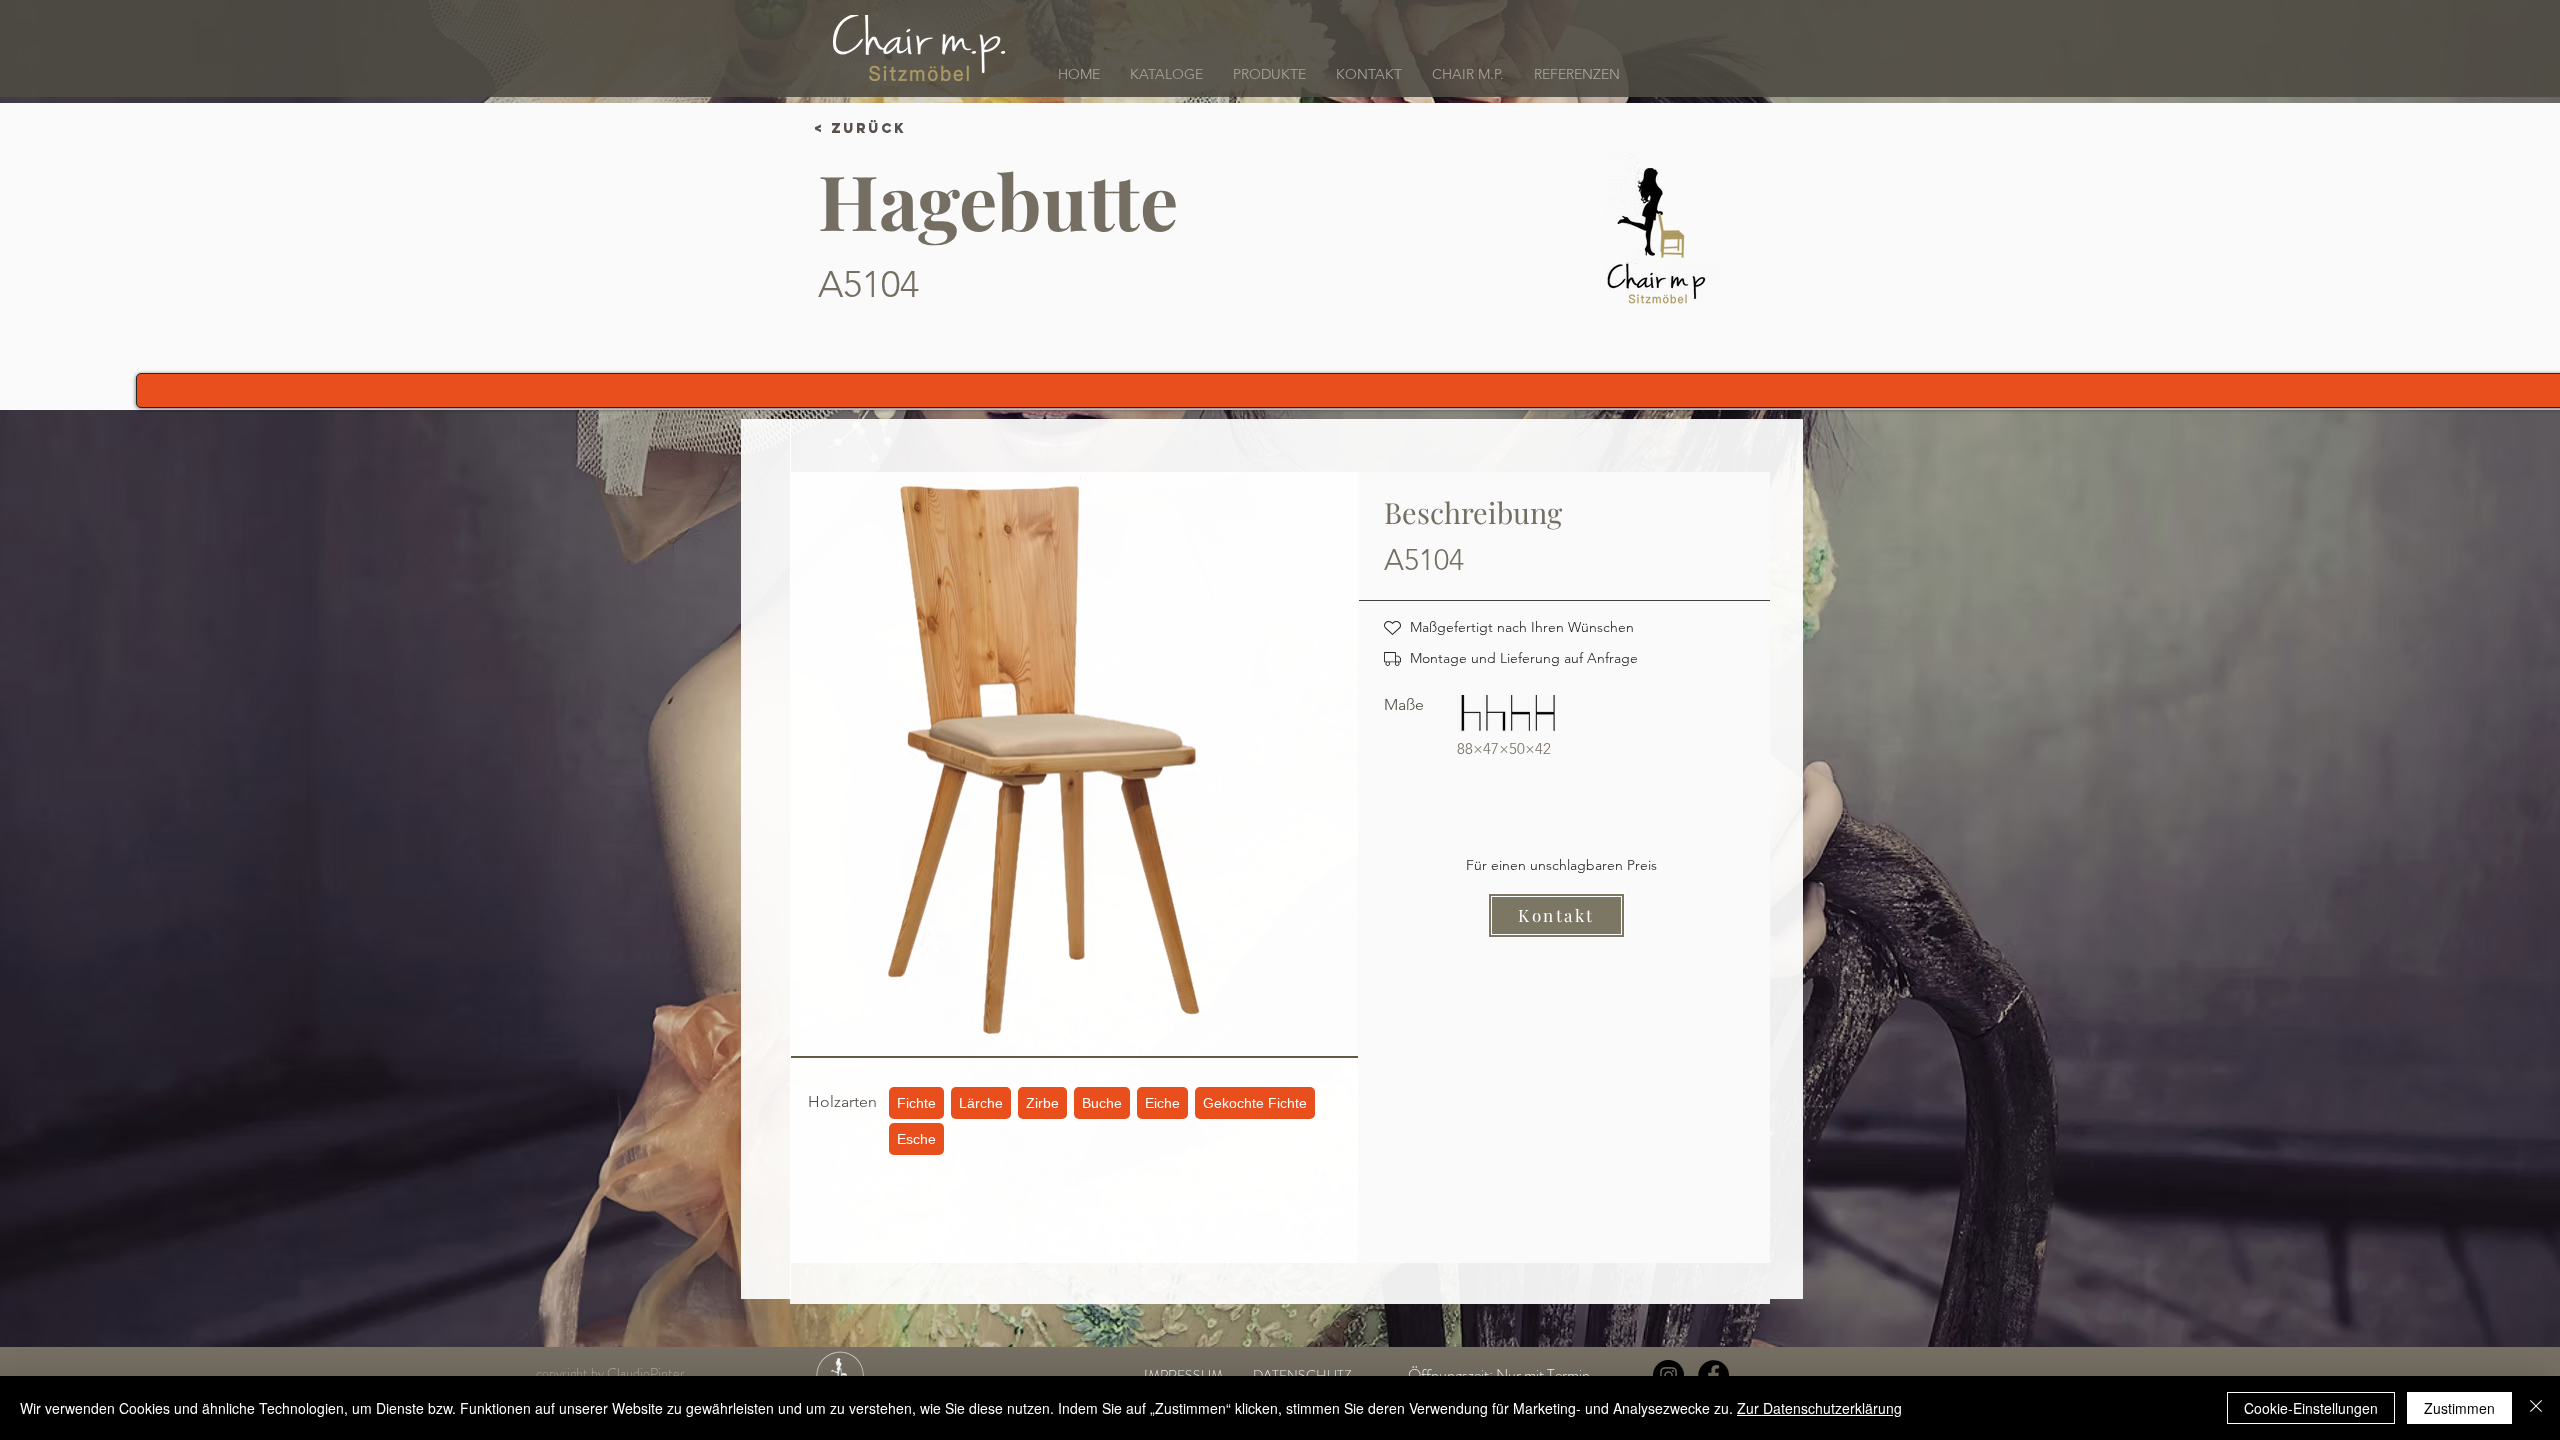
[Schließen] (2536, 1408)
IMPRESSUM (1183, 1375)
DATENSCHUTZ (1302, 1375)
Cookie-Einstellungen (2311, 1408)
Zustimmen (2459, 1408)
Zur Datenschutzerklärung (1819, 1408)
